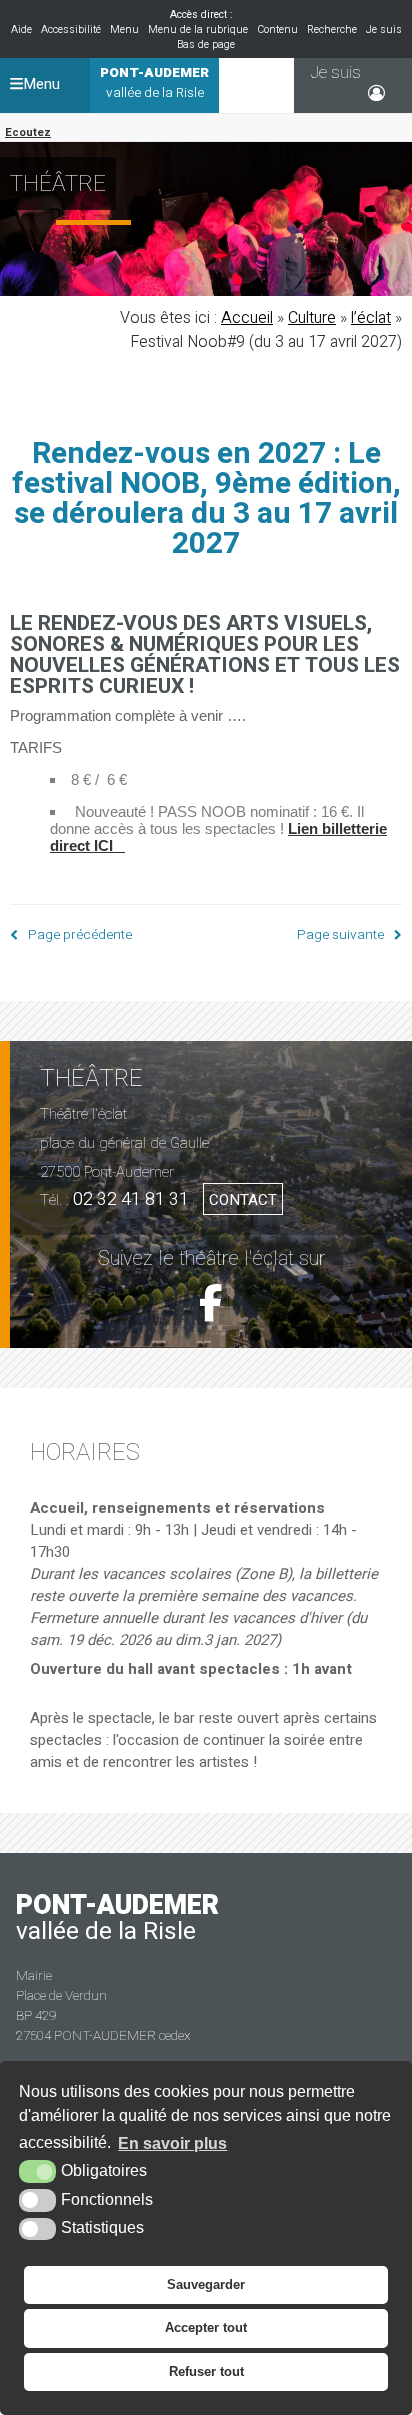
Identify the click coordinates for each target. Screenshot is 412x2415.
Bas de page (206, 44)
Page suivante (340, 935)
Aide (21, 29)
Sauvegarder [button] (206, 2284)
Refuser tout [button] (206, 2371)
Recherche (332, 29)
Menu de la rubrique (198, 29)
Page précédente (80, 935)
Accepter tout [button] (206, 2327)
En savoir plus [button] (172, 2143)
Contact (243, 1200)
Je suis (384, 29)
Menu (124, 29)
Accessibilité (71, 29)
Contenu (277, 29)
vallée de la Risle (154, 83)
